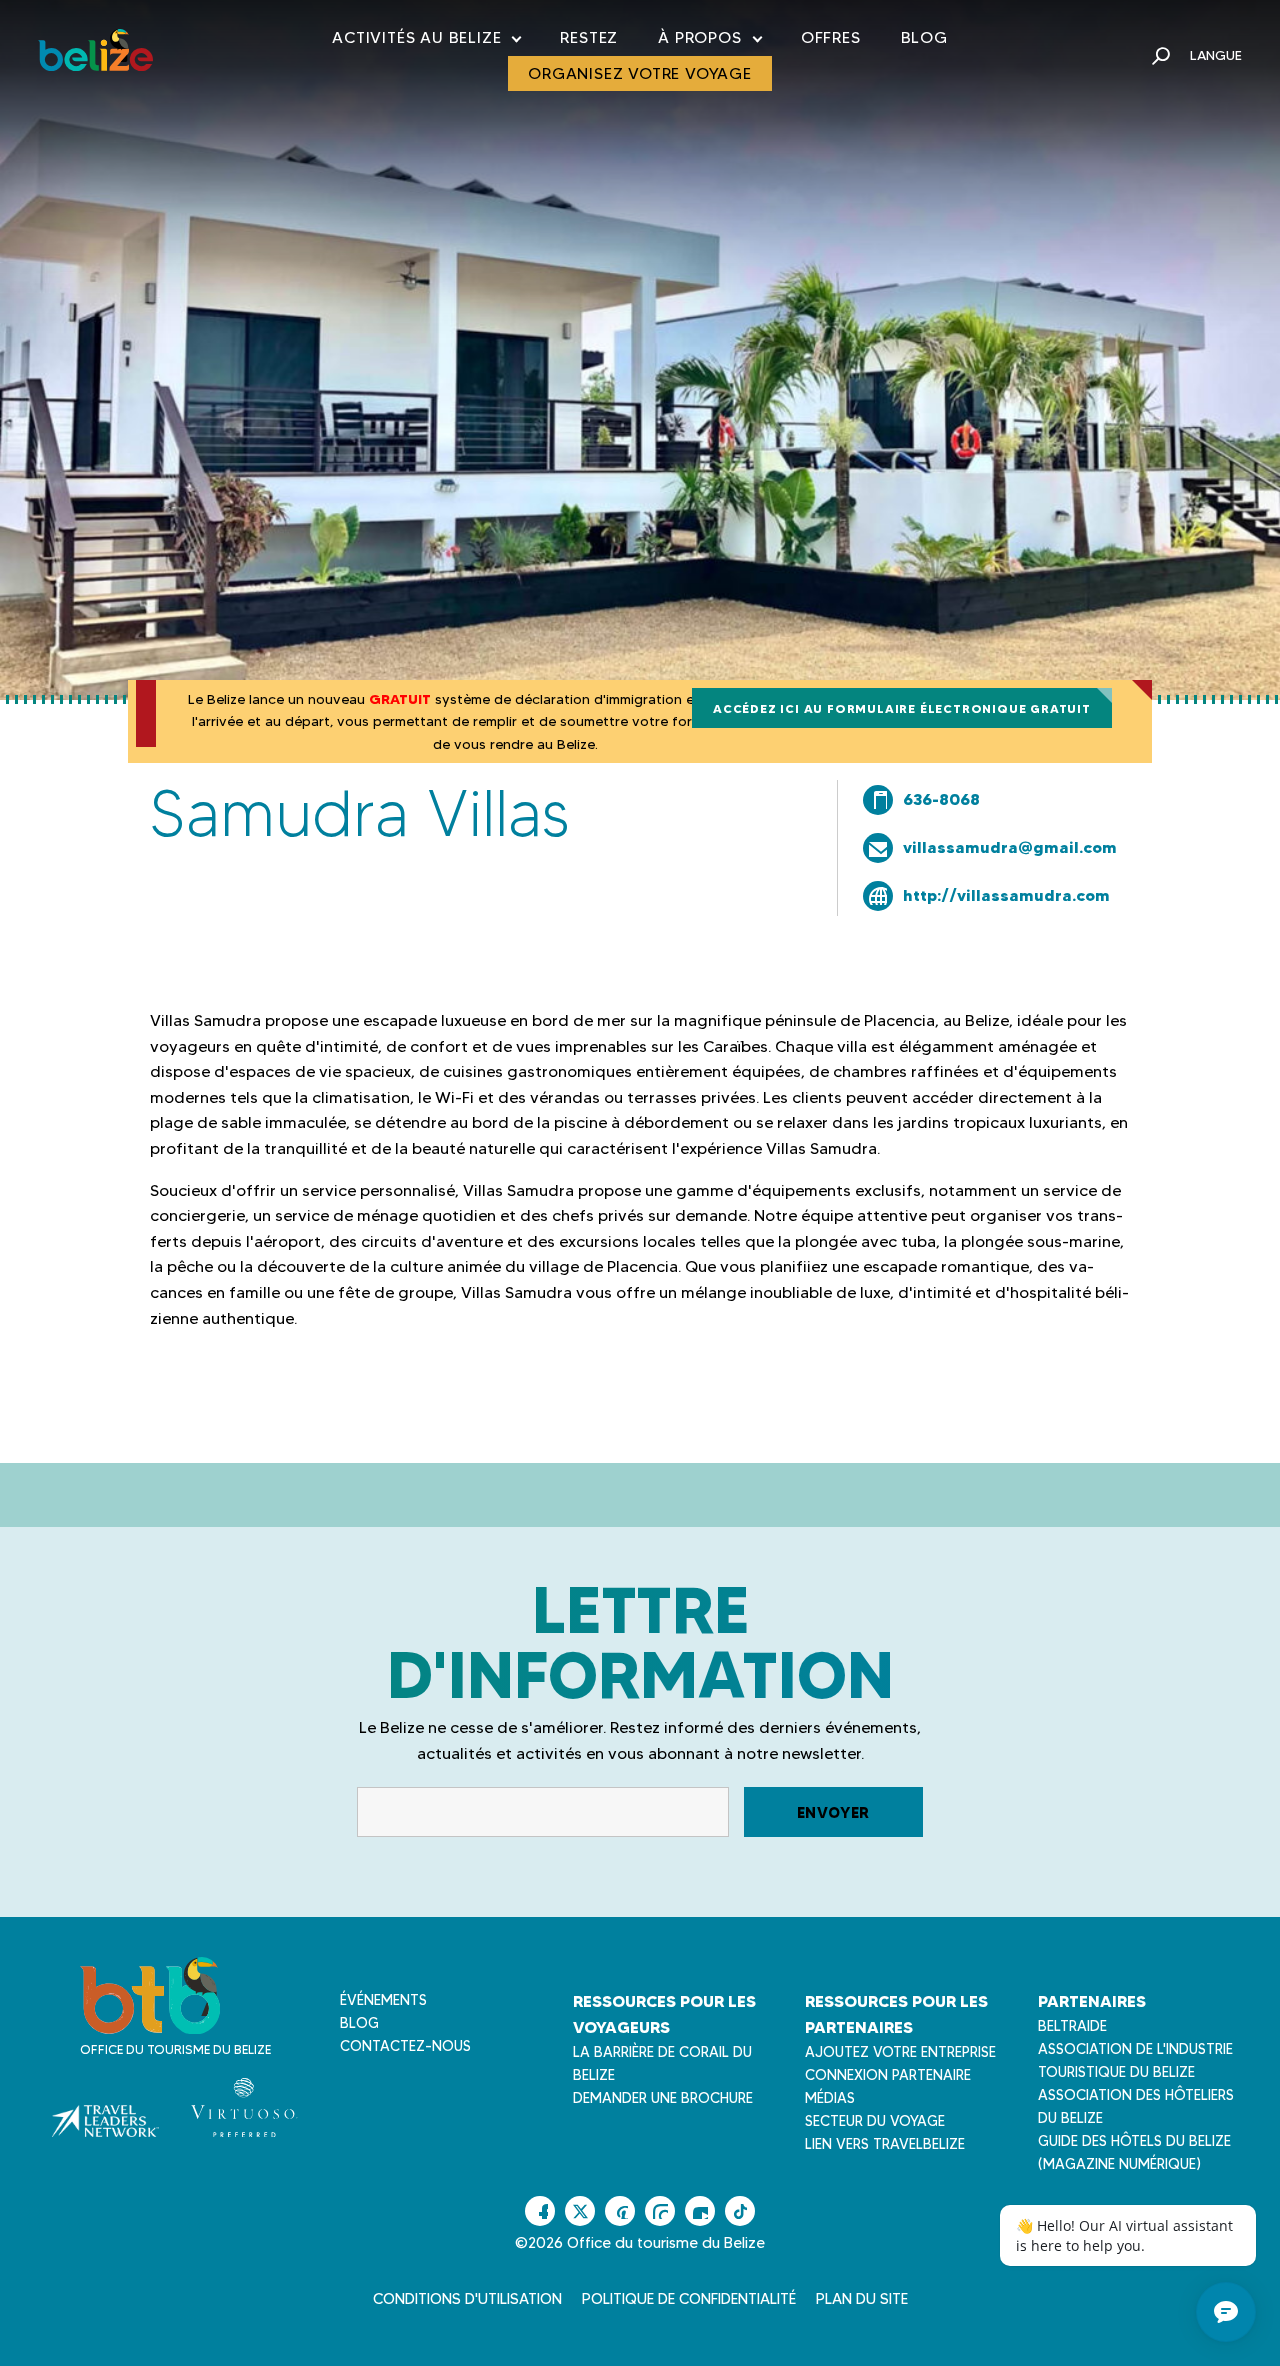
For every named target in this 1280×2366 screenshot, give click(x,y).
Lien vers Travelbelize (885, 2144)
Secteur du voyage (875, 2121)
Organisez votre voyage (640, 73)
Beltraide (1072, 2026)
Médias (830, 2098)
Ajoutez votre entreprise (900, 2052)
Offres (831, 37)
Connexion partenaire (888, 2075)
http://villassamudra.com (1006, 895)
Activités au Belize (426, 41)
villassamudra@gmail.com (1010, 847)
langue (1216, 55)
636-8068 (941, 799)
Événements (383, 2000)
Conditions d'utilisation (467, 2299)
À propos (709, 41)
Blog (924, 37)
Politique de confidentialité (689, 2299)
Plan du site (862, 2299)
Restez (589, 37)
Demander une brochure (663, 2098)
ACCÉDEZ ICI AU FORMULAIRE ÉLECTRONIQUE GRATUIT (902, 708)
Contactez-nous (405, 2046)
